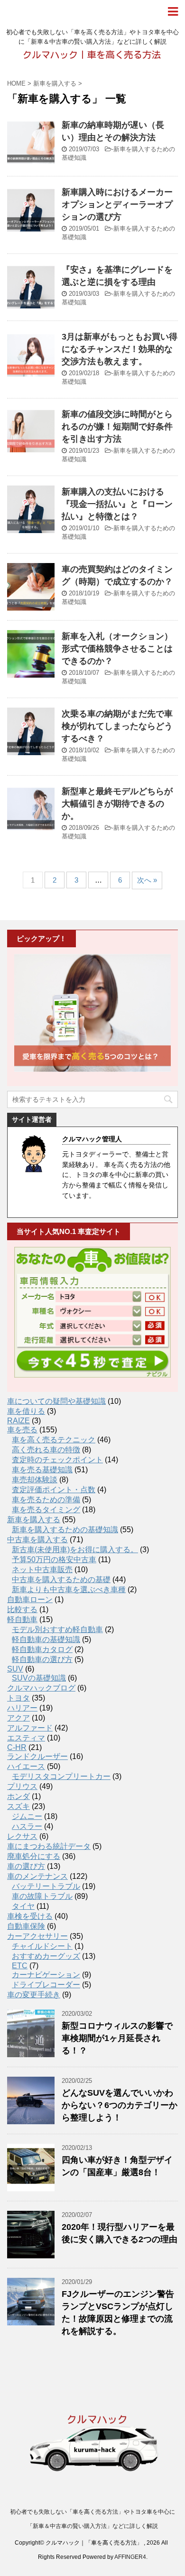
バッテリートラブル (46, 1886)
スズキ (18, 1806)
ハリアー (22, 1708)
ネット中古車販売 (42, 1570)
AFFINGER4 (130, 2557)
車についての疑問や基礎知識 (56, 1401)
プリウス (22, 1786)
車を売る (22, 1430)
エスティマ (26, 1738)
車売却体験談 (35, 1480)
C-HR (17, 1747)
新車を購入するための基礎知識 (65, 1530)
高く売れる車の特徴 (46, 1450)
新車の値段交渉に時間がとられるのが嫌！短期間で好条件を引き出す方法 (117, 427)
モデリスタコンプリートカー (61, 1776)
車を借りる (26, 1411)
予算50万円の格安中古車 (54, 1560)
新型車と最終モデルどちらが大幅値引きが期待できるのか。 (117, 804)
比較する (22, 1609)
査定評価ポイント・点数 (54, 1490)
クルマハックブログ (41, 1688)
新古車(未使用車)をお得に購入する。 (75, 1550)
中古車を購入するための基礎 (61, 1580)
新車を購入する (34, 1520)
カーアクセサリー (37, 1936)
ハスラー (27, 1826)
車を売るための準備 (46, 1500)
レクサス (22, 1836)
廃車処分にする (34, 1856)
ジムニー (27, 1816)
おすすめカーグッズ (46, 1956)
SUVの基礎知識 (39, 1678)
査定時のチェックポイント (57, 1460)
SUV (15, 1669)
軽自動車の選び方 (42, 1659)
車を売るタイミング (46, 1510)
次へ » (147, 880)
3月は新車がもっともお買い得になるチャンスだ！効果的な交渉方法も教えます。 (120, 349)
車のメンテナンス (37, 1876)
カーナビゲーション (46, 1975)
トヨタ (18, 1698)
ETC (20, 1966)
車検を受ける (30, 1916)
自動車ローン (30, 1599)
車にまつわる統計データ (49, 1846)
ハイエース (26, 1766)
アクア (18, 1718)
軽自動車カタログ (42, 1649)
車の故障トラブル (42, 1896)
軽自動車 (22, 1619)
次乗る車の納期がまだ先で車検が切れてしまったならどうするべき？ (117, 726)
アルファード (30, 1728)
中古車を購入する (37, 1540)
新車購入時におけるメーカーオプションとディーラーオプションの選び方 (117, 204)
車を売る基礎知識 (42, 1470)
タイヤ (23, 1906)
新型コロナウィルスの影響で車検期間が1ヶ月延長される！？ (117, 2038)
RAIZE (18, 1421)
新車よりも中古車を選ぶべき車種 (69, 1589)
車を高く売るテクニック (54, 1440)
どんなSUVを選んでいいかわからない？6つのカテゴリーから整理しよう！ (120, 2105)
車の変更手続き (34, 1995)
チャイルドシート (42, 1946)
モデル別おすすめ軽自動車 (57, 1629)
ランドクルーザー (37, 1756)
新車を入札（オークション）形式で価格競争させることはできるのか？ (117, 649)
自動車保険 (26, 1926)
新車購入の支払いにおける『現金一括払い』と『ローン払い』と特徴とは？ (117, 504)
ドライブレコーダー (46, 1985)
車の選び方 (26, 1866)
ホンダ (18, 1796)
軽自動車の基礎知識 (46, 1639)
